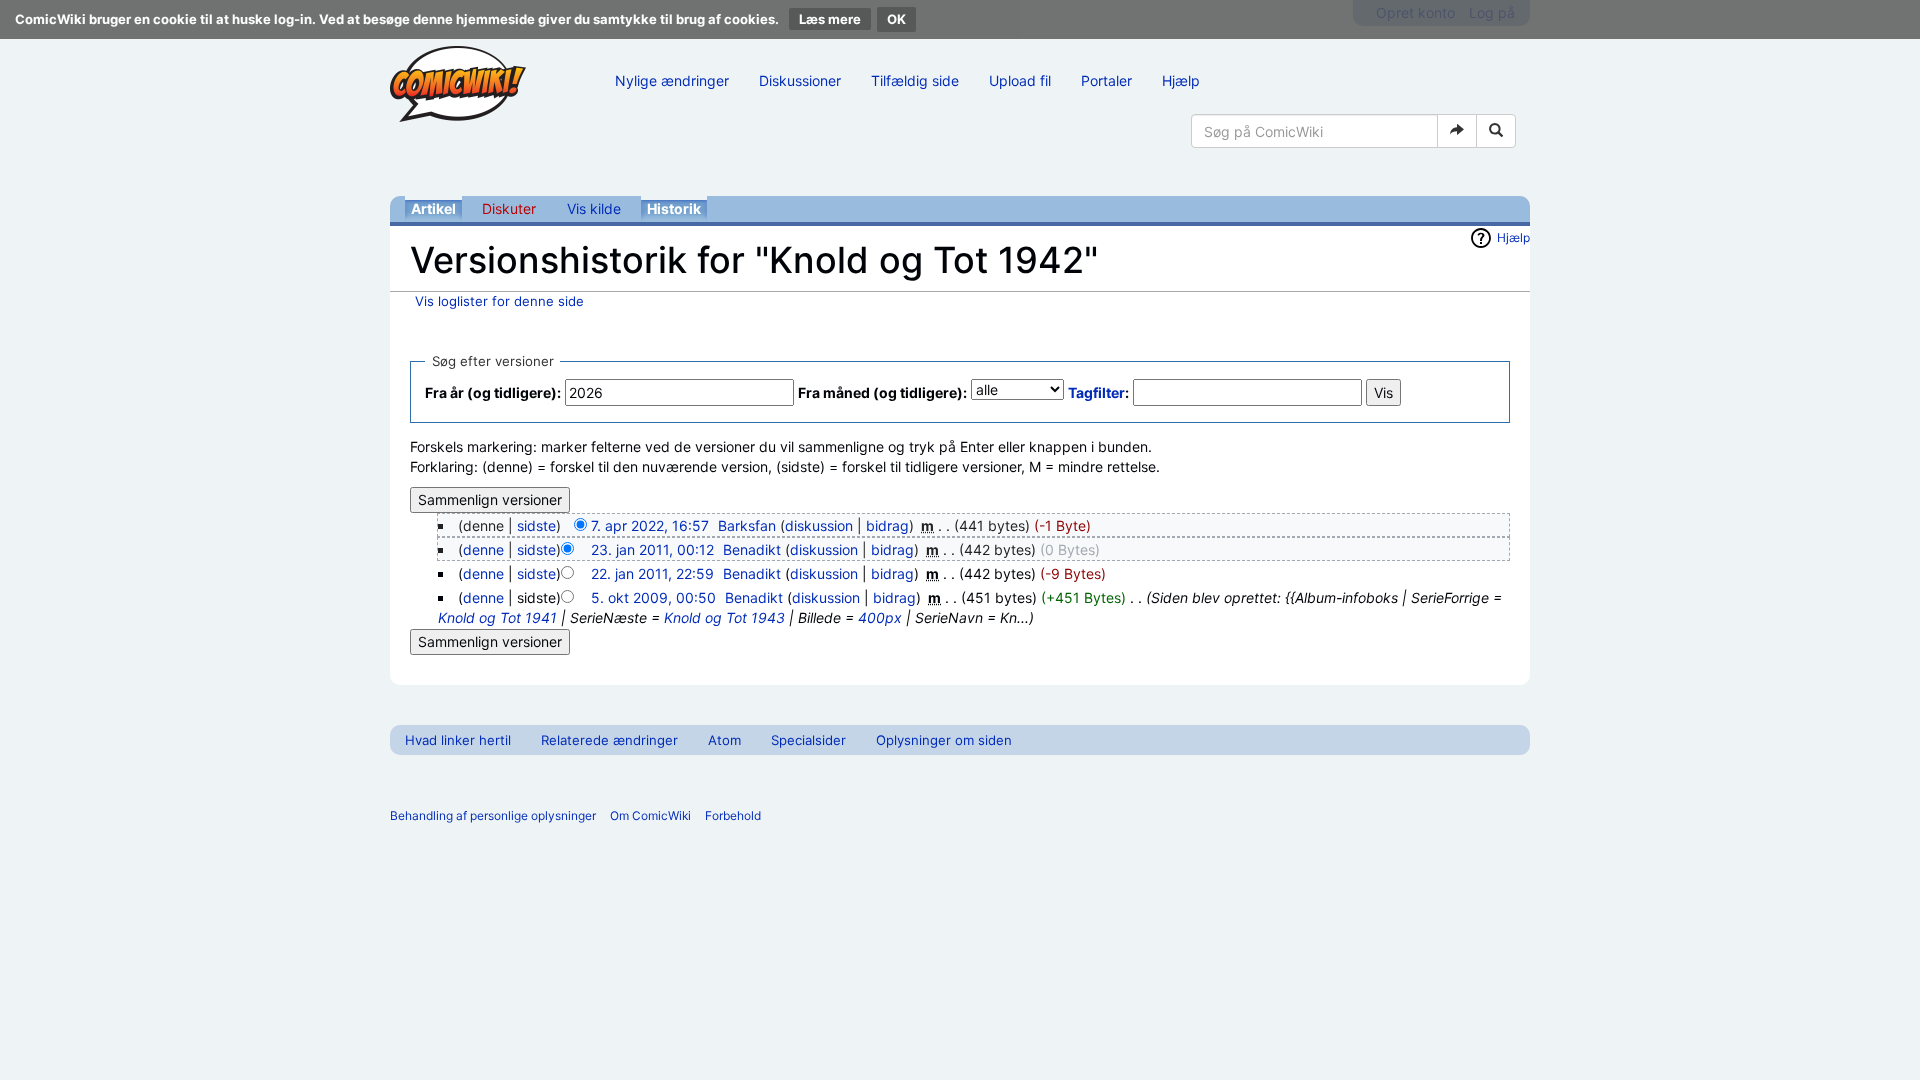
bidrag (887, 525)
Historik (674, 208)
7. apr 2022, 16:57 (650, 525)
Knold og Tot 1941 (497, 617)
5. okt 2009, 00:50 (653, 597)
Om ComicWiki (650, 815)
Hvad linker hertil (458, 740)
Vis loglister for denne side (499, 301)
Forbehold (733, 815)
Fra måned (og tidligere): (882, 392)
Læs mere (830, 19)
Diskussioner (800, 80)
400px (880, 617)
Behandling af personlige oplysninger (493, 815)
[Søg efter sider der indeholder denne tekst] (1496, 131)
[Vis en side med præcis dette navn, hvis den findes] (1457, 131)
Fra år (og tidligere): (493, 392)
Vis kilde (594, 208)
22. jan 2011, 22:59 (652, 573)
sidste (536, 525)
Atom (724, 740)
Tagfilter (1096, 392)
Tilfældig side (915, 80)
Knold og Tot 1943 (724, 617)
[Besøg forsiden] (458, 84)
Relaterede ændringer (609, 740)
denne (483, 549)
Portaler (1106, 80)
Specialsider (808, 740)
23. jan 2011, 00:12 (652, 549)
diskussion (819, 525)
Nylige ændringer (672, 80)
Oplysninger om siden (944, 740)
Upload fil (1020, 80)
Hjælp (1181, 80)
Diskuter (509, 208)
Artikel (433, 208)
